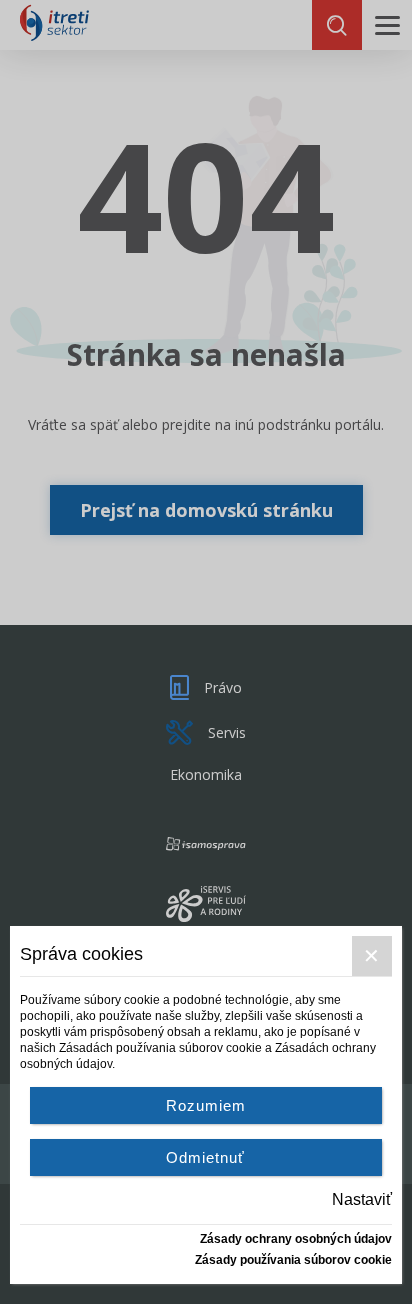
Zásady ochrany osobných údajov (296, 1239)
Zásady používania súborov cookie (293, 1260)
